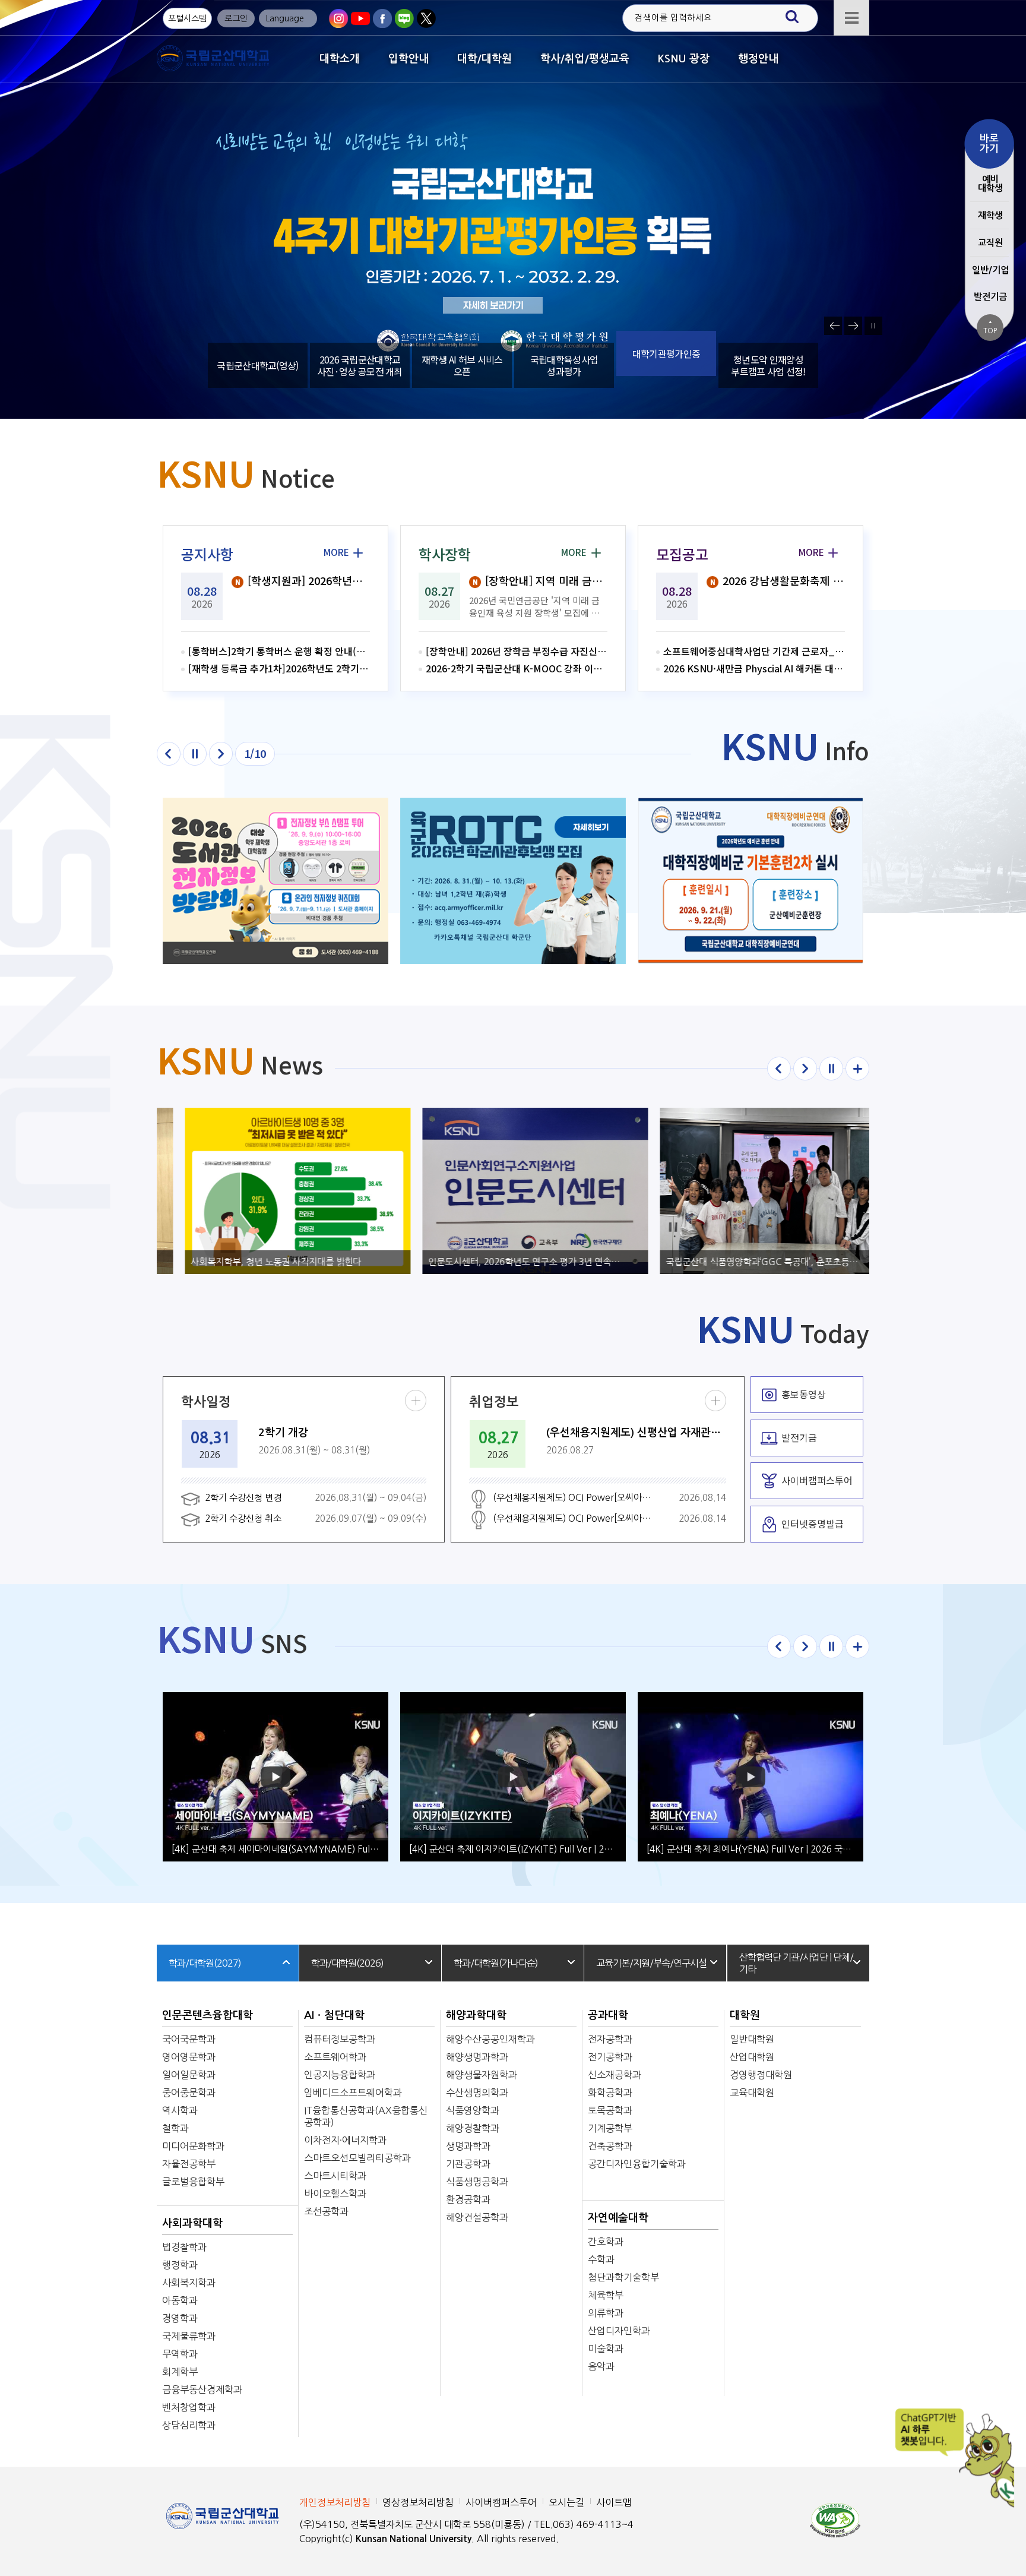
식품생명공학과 (477, 2182)
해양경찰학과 (473, 2128)
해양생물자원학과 (482, 2075)
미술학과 (606, 2349)
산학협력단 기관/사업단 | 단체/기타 (796, 1963)
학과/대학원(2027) (205, 1963)
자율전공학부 (189, 2164)
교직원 (990, 243)
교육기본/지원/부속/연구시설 (651, 1963)
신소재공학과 (615, 2075)
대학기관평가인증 (666, 365)
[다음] (221, 754)
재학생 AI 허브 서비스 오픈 (462, 365)
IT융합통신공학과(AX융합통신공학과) (366, 2116)
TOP (990, 327)
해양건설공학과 (477, 2217)
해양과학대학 (476, 2015)
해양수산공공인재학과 (490, 2039)
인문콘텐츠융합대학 (208, 2015)
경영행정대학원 (761, 2075)
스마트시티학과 (335, 2176)
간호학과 (606, 2242)
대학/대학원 (484, 59)
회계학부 (180, 2372)
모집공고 (682, 554)
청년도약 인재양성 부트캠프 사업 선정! (768, 365)
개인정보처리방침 (335, 2502)
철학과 (175, 2128)
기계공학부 (610, 2128)
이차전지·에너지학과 (345, 2140)
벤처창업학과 (189, 2407)
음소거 (525, 326)
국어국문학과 (189, 2039)
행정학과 (180, 2265)
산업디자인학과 (619, 2331)
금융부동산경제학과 (202, 2389)
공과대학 (608, 2015)
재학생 (990, 215)
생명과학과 (468, 2146)
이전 (833, 326)
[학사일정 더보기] (416, 1401)
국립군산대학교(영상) (257, 353)
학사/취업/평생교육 (585, 59)
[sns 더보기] (857, 1646)
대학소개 (340, 59)
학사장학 (445, 554)
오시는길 (566, 2502)
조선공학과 (326, 2211)
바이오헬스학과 (335, 2193)
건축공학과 (610, 2146)
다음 (853, 326)
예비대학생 (990, 184)
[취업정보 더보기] (715, 1401)
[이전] (169, 754)
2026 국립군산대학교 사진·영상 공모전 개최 (360, 365)
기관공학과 (468, 2164)
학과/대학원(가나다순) (496, 1963)
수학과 (601, 2259)
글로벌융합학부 (193, 2182)
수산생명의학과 (477, 2093)
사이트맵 (614, 2502)
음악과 (601, 2366)
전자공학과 (610, 2039)
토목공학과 (610, 2110)
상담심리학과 (189, 2425)
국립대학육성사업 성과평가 (564, 365)
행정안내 (758, 59)
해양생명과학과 (477, 2057)
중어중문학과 (189, 2093)
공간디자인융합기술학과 (637, 2164)
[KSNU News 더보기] (857, 1069)
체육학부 (606, 2295)
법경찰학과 (184, 2247)
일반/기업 (990, 270)
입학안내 (408, 59)
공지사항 (207, 554)
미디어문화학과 (193, 2146)
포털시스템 (187, 18)
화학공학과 (610, 2093)
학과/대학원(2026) (347, 1963)
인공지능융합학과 (340, 2075)
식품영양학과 (473, 2110)
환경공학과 (468, 2199)
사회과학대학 (192, 2223)
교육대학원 (752, 2093)
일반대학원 (752, 2039)
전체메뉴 (851, 18)
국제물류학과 (189, 2336)
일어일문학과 (189, 2075)
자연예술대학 (618, 2218)
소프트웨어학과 (335, 2057)
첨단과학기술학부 (623, 2277)
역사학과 (180, 2110)
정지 (873, 326)
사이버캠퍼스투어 (501, 2502)
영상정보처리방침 (418, 2502)
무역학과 (180, 2354)
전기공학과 (610, 2057)
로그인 (236, 18)
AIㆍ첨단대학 (334, 2015)
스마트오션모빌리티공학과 (357, 2158)
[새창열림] (338, 18)
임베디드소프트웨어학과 (353, 2093)
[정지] (195, 754)
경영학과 (180, 2318)
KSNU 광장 (684, 59)
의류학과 (606, 2313)
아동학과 (180, 2300)
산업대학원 (752, 2057)
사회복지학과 (189, 2283)
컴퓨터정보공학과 (340, 2039)
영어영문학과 (189, 2057)
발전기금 (990, 297)
